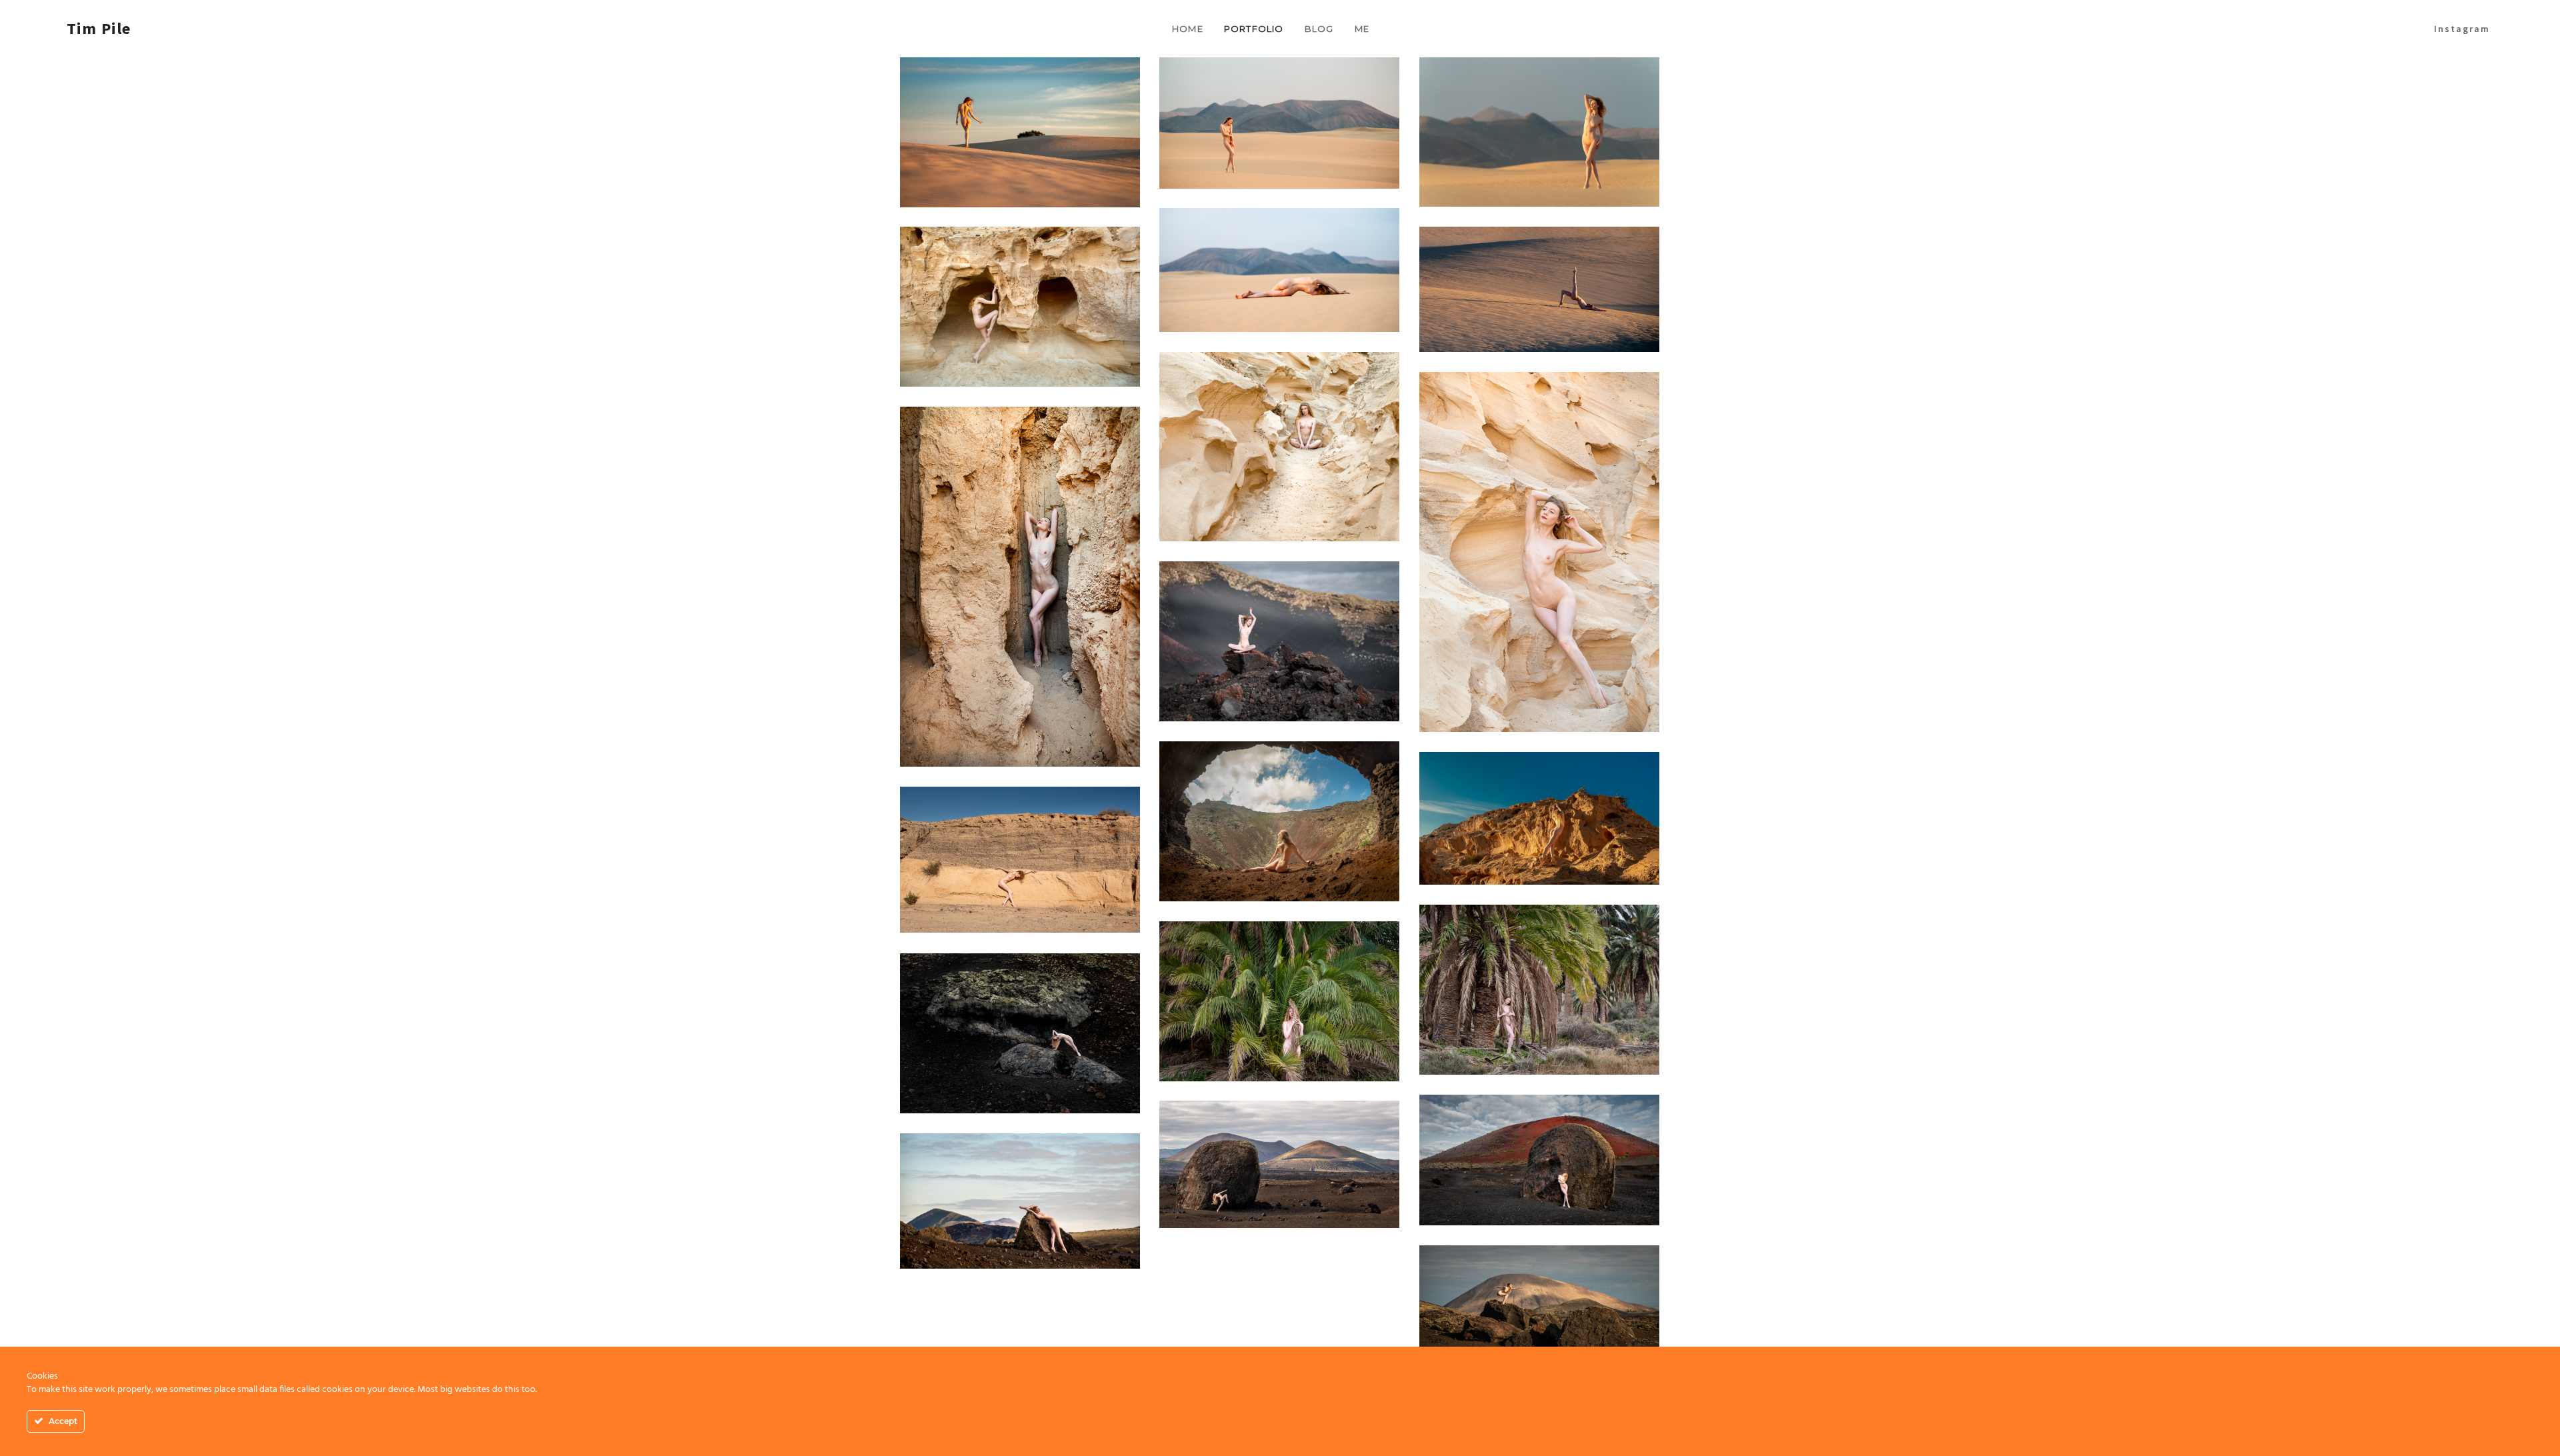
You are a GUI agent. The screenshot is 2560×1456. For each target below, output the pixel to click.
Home (1188, 29)
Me (1362, 29)
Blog (1319, 29)
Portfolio (1254, 29)
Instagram (2462, 29)
